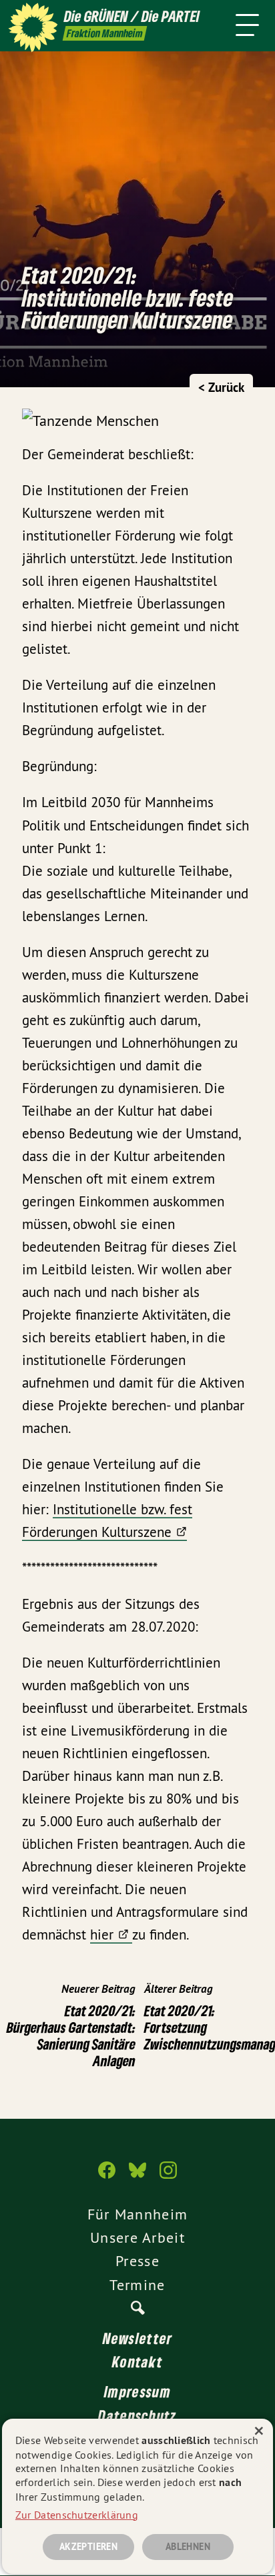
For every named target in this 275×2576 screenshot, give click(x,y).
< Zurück (221, 388)
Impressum (137, 2391)
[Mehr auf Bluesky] (137, 2177)
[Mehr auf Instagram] (168, 2177)
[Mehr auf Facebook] (107, 2177)
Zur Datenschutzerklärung (77, 2515)
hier (102, 1934)
